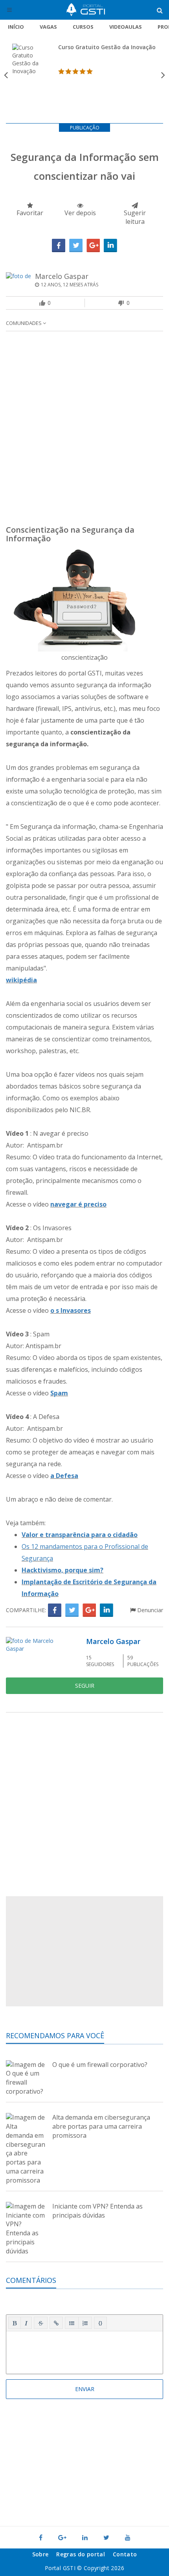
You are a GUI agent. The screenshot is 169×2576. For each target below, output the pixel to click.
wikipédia (21, 980)
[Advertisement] (84, 430)
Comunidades (24, 323)
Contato (125, 2554)
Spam (59, 1393)
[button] (15, 2323)
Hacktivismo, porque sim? (62, 1570)
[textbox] (84, 2351)
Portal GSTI (86, 10)
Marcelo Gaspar (62, 276)
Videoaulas (126, 27)
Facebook (59, 245)
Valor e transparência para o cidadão (80, 1535)
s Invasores (73, 1310)
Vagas (48, 27)
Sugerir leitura (135, 217)
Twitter (76, 245)
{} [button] (100, 2323)
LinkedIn (110, 245)
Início (16, 27)
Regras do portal (81, 2554)
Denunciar (149, 1610)
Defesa (67, 1476)
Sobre (40, 2554)
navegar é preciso (78, 1204)
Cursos (83, 27)
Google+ (93, 245)
